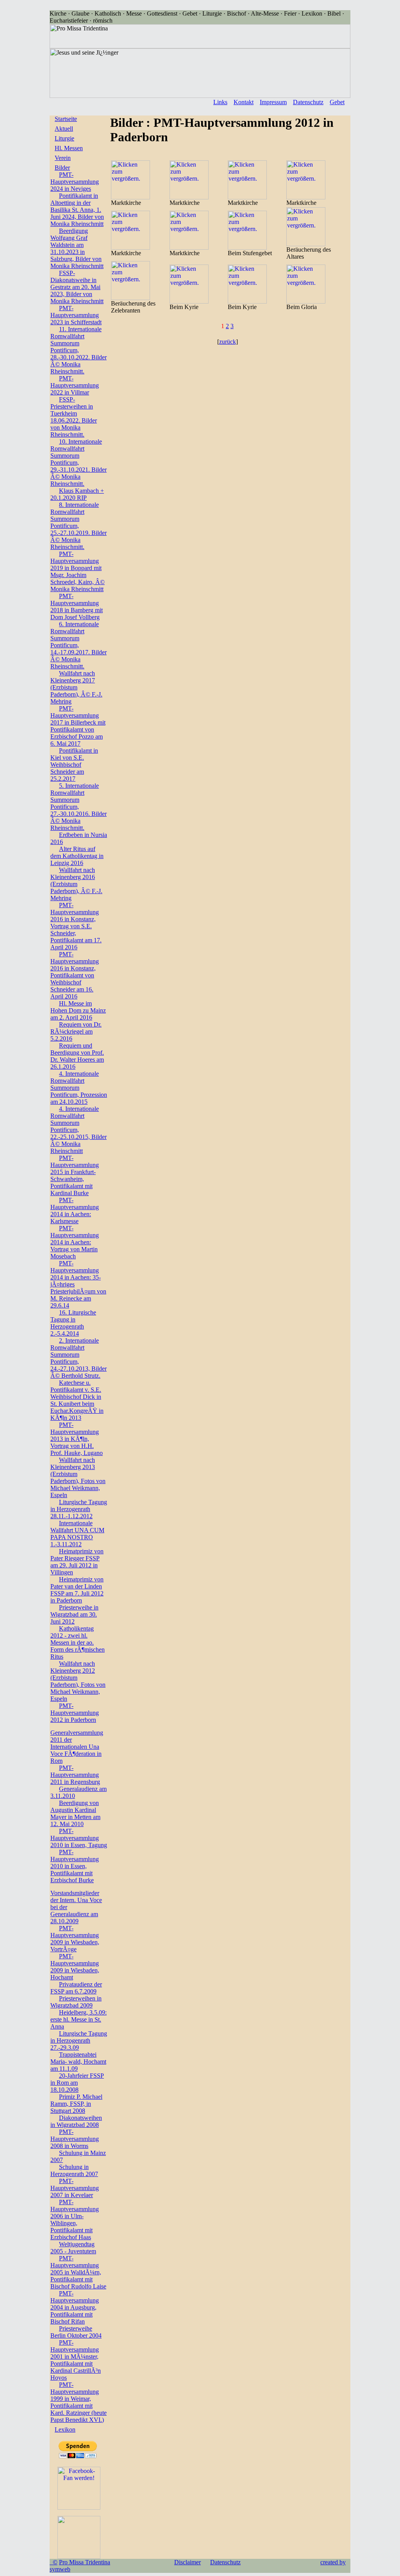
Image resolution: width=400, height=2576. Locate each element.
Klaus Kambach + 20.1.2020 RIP (77, 494)
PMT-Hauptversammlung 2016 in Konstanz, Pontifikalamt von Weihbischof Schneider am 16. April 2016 (75, 975)
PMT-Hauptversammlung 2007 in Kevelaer (75, 2188)
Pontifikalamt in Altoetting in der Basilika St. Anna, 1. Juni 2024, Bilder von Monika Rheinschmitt (77, 210)
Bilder (62, 168)
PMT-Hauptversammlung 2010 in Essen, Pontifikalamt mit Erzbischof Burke (75, 1866)
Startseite (66, 119)
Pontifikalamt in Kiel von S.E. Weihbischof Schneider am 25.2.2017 (74, 765)
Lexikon (65, 2429)
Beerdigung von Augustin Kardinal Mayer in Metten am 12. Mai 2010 (75, 1813)
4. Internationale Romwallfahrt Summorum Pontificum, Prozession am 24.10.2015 (79, 1088)
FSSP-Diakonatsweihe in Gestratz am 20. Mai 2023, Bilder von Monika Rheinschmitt (77, 287)
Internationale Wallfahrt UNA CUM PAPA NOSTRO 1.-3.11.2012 (77, 1534)
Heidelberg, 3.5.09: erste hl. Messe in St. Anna (79, 2019)
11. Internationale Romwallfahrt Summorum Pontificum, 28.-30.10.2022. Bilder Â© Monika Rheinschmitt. (79, 350)
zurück (228, 342)
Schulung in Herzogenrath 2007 (74, 2170)
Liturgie (64, 138)
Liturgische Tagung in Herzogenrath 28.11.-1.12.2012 (79, 1509)
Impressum (273, 102)
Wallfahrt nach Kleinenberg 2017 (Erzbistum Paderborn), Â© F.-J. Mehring (76, 687)
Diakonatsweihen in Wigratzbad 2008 (76, 2121)
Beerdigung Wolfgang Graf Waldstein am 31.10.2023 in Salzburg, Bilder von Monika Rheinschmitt (77, 248)
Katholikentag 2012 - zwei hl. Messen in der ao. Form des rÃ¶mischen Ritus (78, 1642)
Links (220, 102)
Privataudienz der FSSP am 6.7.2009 (76, 1988)
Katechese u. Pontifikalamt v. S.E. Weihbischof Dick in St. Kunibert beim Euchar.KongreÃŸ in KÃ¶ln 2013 (77, 1400)
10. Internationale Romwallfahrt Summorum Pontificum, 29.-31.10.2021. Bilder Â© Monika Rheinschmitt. (79, 463)
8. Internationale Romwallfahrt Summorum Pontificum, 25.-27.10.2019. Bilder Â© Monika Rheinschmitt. (79, 526)
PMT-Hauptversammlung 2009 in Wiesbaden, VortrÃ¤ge (75, 1939)
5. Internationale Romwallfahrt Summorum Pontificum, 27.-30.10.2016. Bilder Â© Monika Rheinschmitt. (79, 807)
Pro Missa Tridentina (85, 2562)
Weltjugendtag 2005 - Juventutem (73, 2248)
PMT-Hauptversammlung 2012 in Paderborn (75, 1713)
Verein (63, 158)
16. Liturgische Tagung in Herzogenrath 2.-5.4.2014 (73, 1323)
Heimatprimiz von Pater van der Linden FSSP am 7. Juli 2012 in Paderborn (77, 1590)
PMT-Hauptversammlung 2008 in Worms (75, 2139)
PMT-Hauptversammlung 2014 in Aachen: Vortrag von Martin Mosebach (75, 1242)
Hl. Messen (69, 148)
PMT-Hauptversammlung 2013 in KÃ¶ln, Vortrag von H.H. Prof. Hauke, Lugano (77, 1439)
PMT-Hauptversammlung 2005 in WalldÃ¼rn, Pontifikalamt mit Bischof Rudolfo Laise (78, 2272)
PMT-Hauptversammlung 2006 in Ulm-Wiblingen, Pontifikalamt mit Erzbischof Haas (75, 2220)
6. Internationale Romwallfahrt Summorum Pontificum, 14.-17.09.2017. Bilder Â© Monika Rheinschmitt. (79, 645)
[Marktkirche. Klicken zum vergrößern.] (130, 197)
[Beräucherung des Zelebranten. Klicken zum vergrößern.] (130, 298)
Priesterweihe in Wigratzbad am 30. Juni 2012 (74, 1614)
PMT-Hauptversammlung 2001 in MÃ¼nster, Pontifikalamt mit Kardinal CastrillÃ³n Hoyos (76, 2360)
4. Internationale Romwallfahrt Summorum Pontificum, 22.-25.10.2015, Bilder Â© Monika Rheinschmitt (79, 1130)
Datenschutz (308, 102)
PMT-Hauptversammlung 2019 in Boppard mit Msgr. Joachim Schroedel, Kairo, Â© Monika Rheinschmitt (78, 571)
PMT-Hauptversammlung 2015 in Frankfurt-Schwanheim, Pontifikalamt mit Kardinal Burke (75, 1175)
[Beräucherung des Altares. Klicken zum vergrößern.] (306, 244)
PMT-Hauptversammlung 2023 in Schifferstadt (76, 315)
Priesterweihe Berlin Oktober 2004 (76, 2332)
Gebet (337, 102)
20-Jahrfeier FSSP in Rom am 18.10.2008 (77, 2083)
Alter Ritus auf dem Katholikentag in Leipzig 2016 (77, 856)
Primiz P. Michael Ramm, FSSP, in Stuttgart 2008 (76, 2104)
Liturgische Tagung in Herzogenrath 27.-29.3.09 (79, 2040)
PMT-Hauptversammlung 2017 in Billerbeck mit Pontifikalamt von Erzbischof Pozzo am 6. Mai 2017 (78, 726)
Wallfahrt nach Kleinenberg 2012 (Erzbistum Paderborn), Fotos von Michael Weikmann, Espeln (78, 1681)
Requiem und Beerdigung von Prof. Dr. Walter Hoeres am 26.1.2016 (77, 1056)
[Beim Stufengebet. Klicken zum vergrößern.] (247, 248)
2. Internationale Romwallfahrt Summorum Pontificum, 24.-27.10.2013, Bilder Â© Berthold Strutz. (79, 1358)
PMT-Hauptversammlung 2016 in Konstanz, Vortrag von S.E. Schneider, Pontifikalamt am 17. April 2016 (76, 926)
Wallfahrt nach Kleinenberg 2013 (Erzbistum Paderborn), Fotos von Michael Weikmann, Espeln (78, 1477)
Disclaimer (187, 2562)
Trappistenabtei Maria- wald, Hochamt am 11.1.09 (78, 2062)
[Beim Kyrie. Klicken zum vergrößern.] (189, 301)
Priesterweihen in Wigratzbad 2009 (76, 2002)
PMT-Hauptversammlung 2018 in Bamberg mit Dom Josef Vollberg (77, 607)
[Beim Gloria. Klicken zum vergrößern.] (306, 301)
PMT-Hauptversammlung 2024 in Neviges (75, 182)
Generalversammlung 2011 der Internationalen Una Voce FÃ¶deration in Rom (77, 1747)
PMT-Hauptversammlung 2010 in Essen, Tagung (79, 1838)
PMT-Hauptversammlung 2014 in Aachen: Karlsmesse (75, 1211)
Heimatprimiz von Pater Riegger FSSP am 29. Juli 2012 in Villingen (77, 1562)
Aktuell (64, 129)
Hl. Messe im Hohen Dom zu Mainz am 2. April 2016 (78, 1010)
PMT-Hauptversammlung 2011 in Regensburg (75, 1775)
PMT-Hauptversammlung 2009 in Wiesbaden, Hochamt (75, 1967)
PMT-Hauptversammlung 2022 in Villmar (75, 385)
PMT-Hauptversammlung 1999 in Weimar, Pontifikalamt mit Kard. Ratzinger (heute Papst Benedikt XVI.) (79, 2402)
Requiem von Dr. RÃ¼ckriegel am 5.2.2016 (76, 1031)
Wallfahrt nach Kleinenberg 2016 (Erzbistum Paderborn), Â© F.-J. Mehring (76, 884)
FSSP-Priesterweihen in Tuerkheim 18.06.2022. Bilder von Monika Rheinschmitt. (74, 417)
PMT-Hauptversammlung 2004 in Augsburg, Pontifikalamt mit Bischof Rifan (75, 2307)
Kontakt (244, 102)
